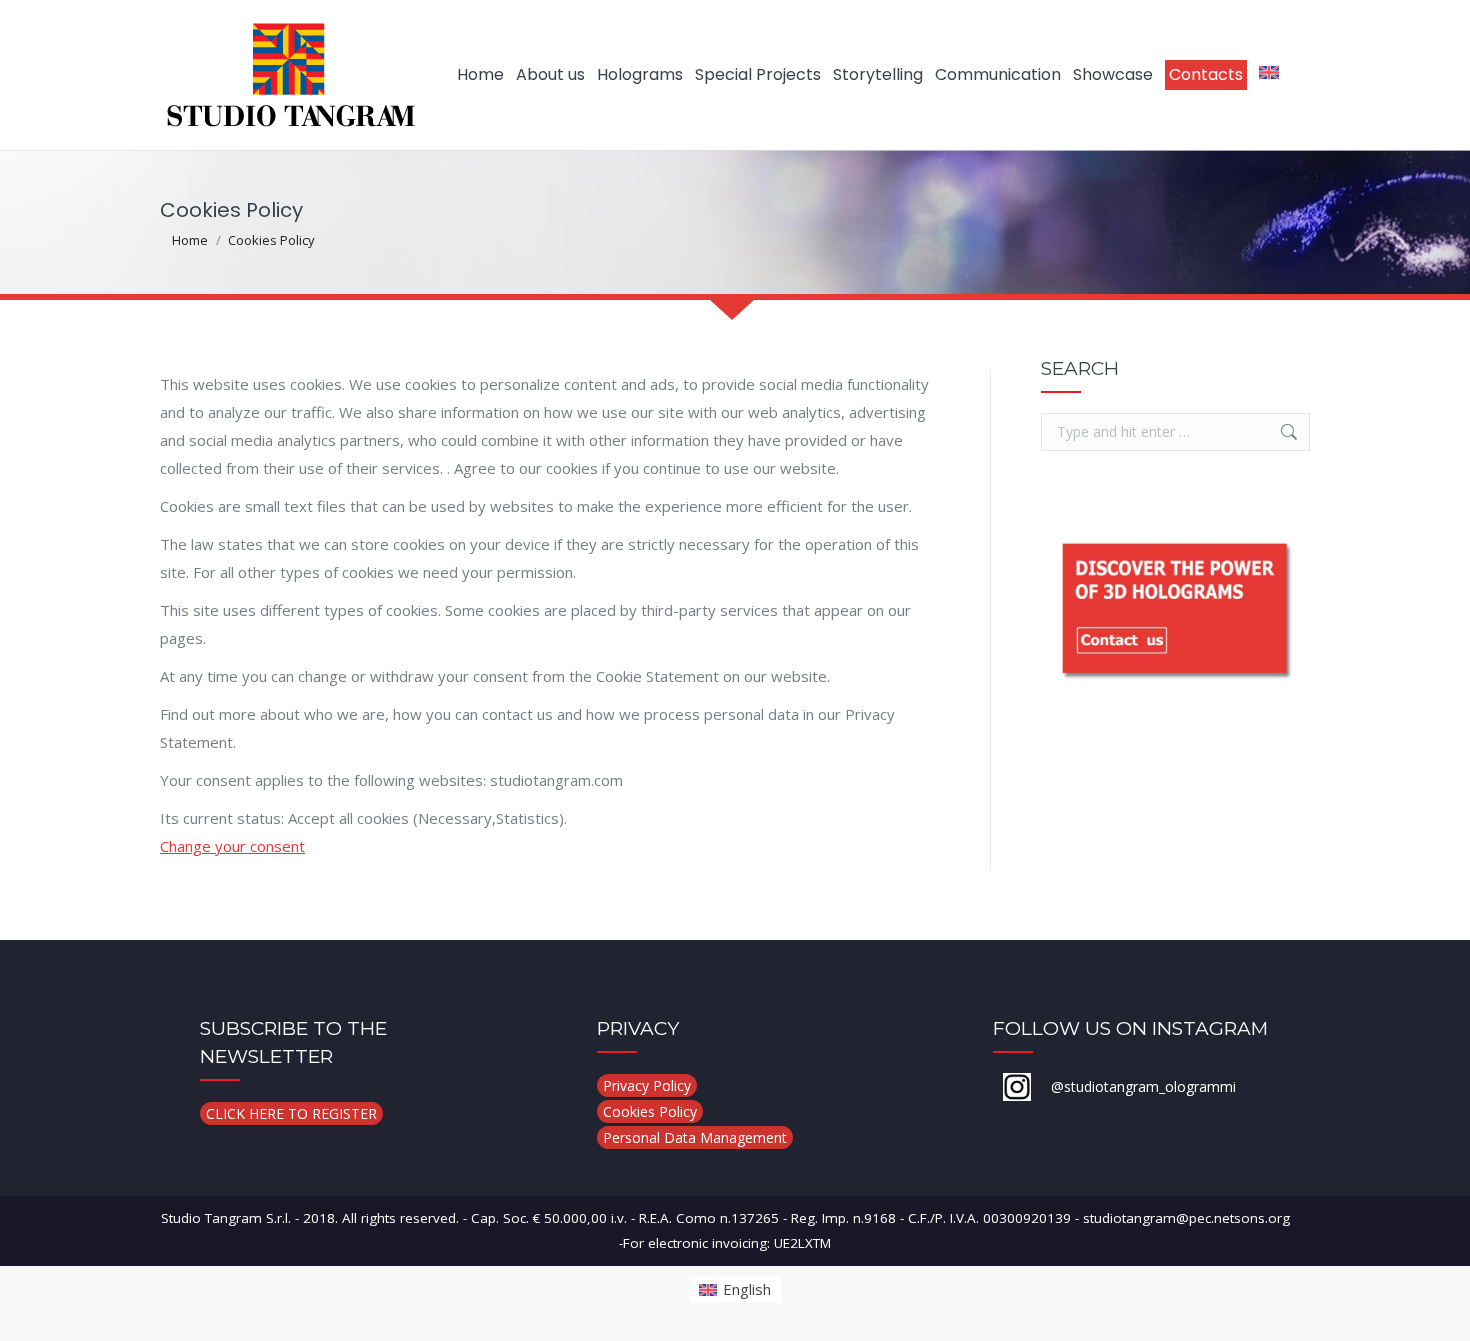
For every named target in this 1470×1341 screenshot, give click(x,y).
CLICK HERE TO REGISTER (291, 1113)
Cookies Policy (650, 1111)
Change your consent (232, 846)
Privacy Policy (647, 1085)
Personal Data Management (695, 1137)
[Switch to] (1269, 75)
